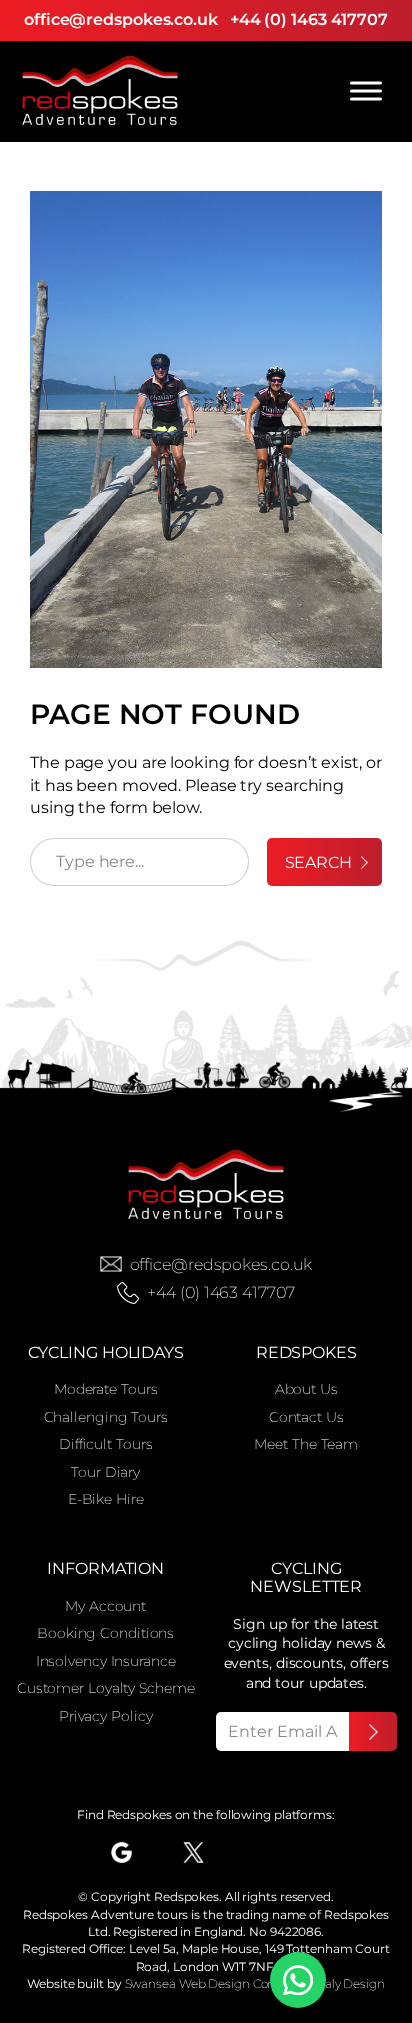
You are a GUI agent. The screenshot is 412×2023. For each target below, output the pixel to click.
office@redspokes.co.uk (121, 19)
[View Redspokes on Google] (121, 1852)
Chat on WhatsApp (298, 1980)
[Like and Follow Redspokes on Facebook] (157, 1852)
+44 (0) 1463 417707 (309, 19)
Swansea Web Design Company (217, 1983)
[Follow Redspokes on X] (193, 1852)
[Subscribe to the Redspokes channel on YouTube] (262, 1852)
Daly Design (350, 1983)
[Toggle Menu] (366, 90)
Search (318, 862)
